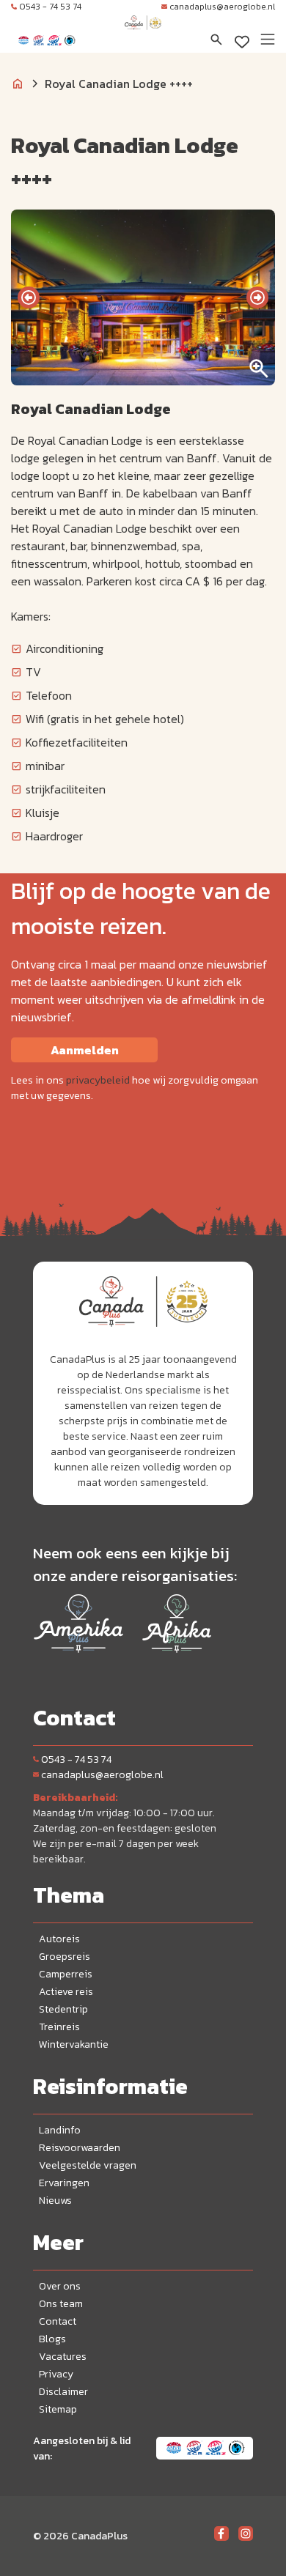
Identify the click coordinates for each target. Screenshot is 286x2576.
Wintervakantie (74, 2044)
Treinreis (59, 2027)
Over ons (60, 2286)
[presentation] (29, 297)
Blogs (52, 2339)
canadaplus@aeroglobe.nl (222, 7)
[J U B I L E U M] (143, 37)
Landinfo (60, 2130)
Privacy (56, 2374)
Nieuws (55, 2201)
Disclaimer (63, 2392)
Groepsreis (65, 1957)
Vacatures (63, 2357)
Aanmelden (85, 1050)
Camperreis (66, 1974)
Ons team (61, 2304)
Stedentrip (63, 2009)
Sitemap (58, 2409)
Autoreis (59, 1939)
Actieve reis (66, 1992)
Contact (58, 2321)
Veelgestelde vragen (88, 2165)
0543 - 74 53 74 (50, 7)
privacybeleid (98, 1080)
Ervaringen (64, 2183)
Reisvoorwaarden (80, 2148)
